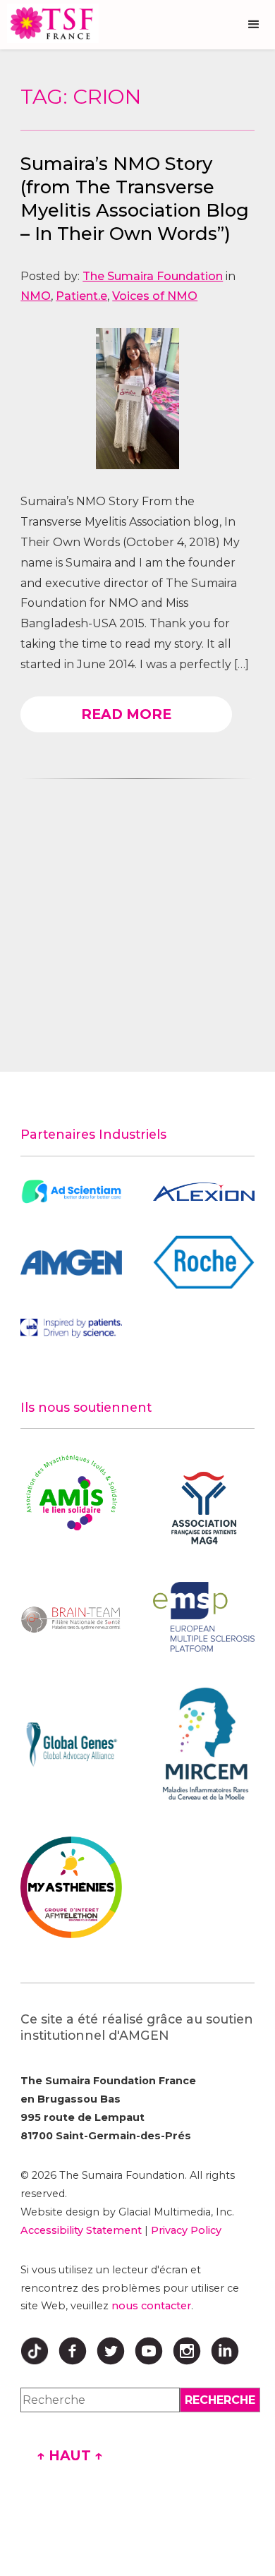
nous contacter (151, 2306)
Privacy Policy (186, 2230)
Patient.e (81, 296)
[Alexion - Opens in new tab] (204, 1192)
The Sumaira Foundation (153, 276)
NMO (36, 296)
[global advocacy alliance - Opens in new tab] (71, 1744)
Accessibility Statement (81, 2230)
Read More (126, 714)
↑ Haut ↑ (70, 2455)
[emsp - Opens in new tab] (204, 1617)
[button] (254, 25)
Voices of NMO (155, 296)
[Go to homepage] (49, 23)
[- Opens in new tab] (71, 1192)
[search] (220, 2400)
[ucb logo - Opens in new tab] (71, 1328)
